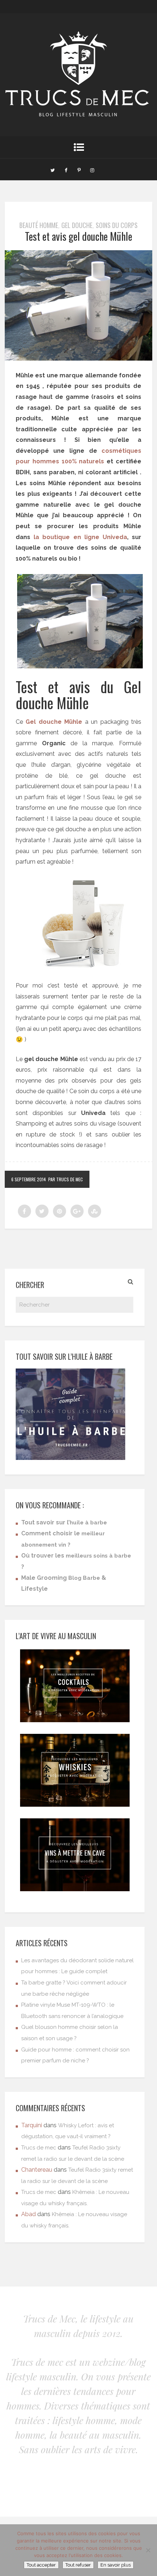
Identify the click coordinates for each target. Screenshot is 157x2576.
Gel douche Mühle (54, 722)
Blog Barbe (84, 1578)
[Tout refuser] (148, 2550)
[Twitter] (53, 169)
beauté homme (39, 225)
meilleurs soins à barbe (98, 1556)
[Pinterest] (79, 169)
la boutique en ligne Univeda (80, 537)
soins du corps (117, 225)
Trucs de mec (39, 2148)
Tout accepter (41, 2565)
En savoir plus (116, 2565)
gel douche (77, 225)
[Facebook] (66, 169)
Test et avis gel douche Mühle (78, 236)
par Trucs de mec (66, 1179)
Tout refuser (78, 2565)
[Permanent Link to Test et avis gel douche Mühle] (78, 359)
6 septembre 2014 (29, 1179)
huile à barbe (88, 1523)
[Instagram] (92, 169)
